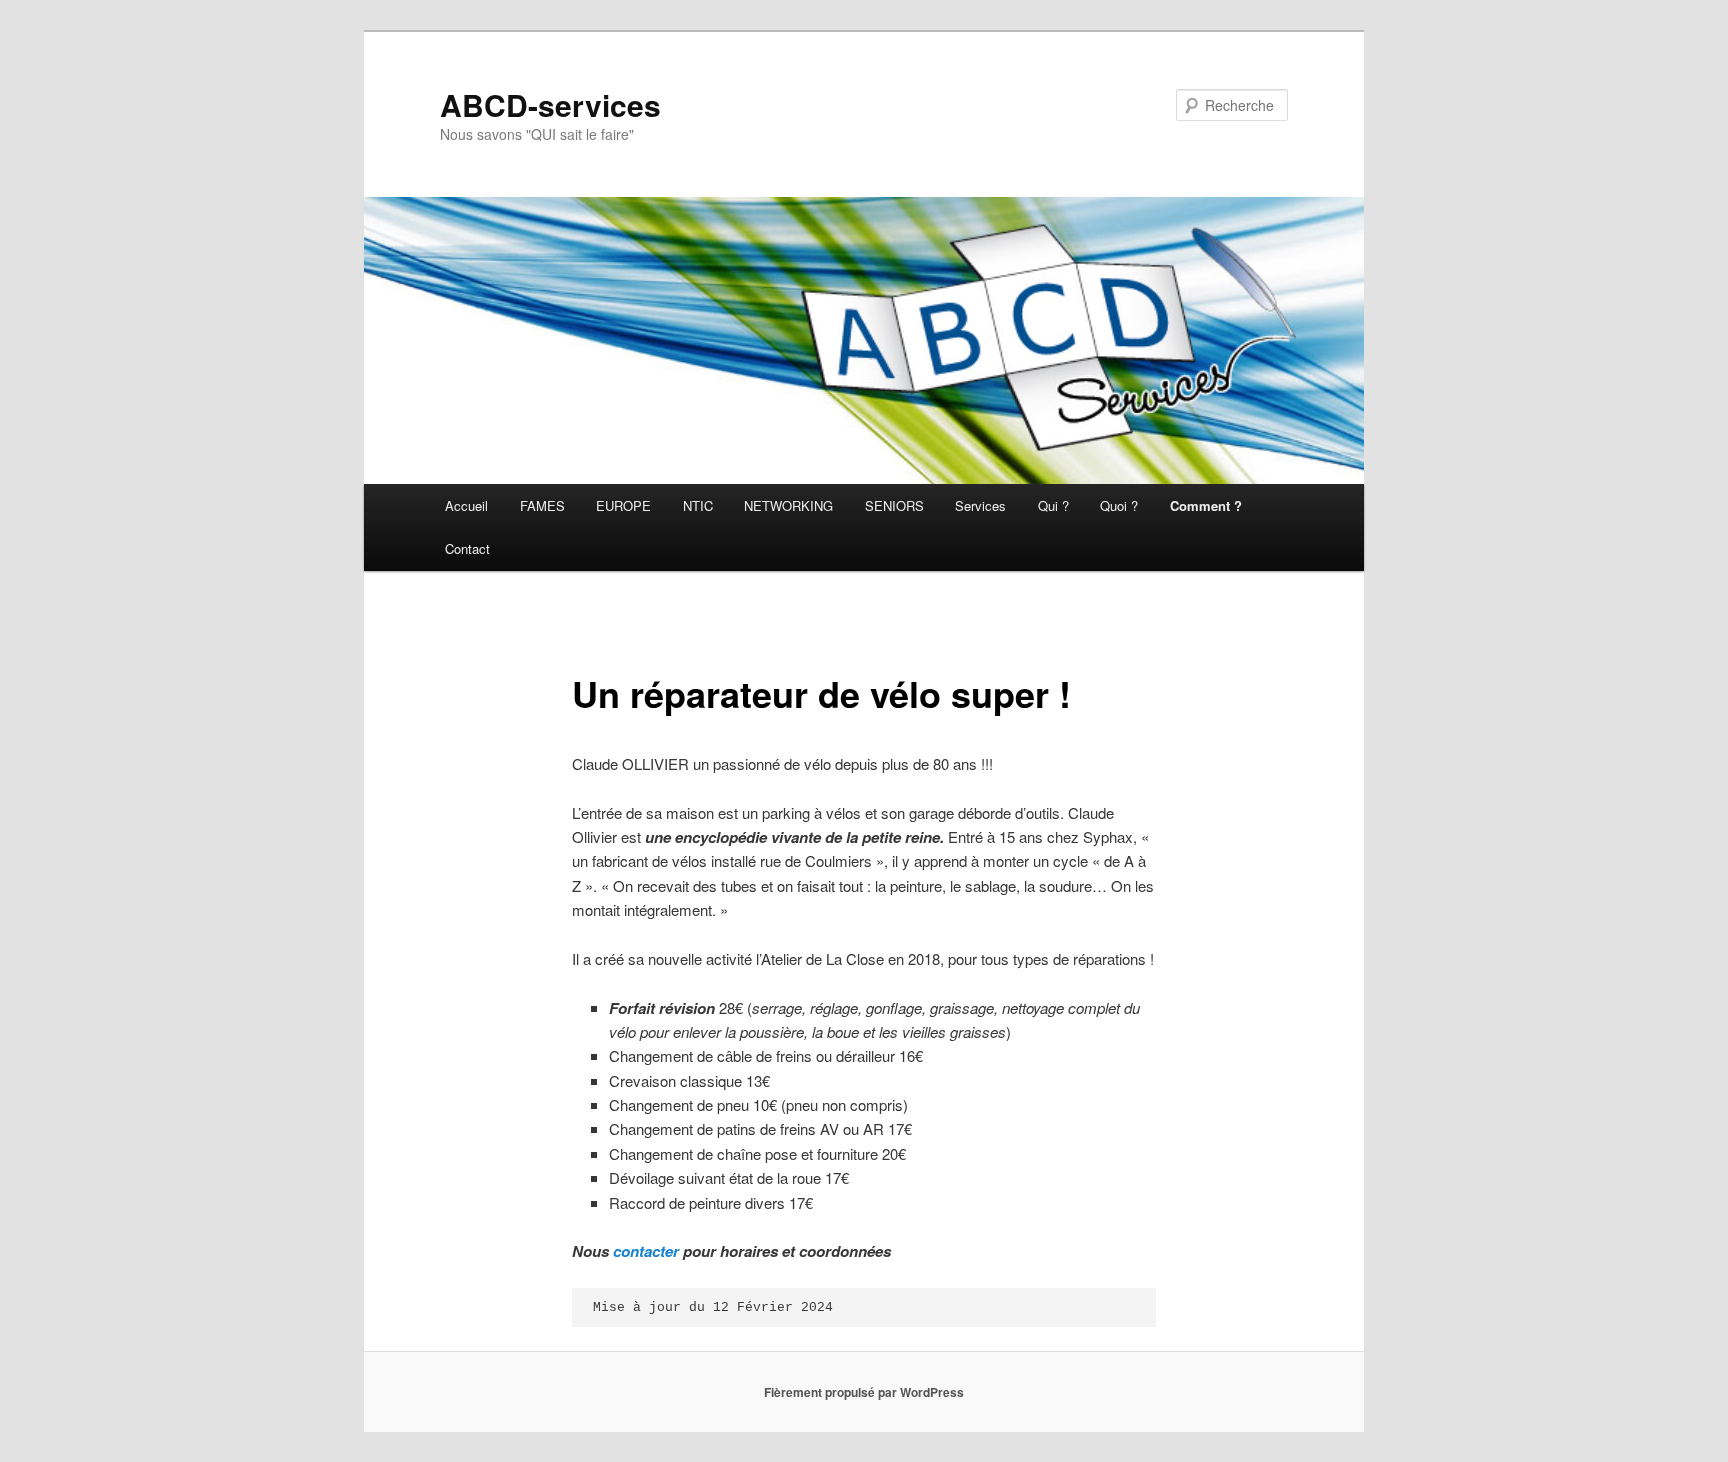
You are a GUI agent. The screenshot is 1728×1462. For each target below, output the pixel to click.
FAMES (542, 505)
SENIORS (894, 505)
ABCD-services (550, 104)
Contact (467, 548)
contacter (646, 1251)
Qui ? (1053, 505)
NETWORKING (788, 505)
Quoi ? (1119, 505)
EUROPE (623, 505)
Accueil (466, 505)
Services (980, 505)
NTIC (698, 505)
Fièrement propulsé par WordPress (864, 1392)
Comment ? (1206, 505)
